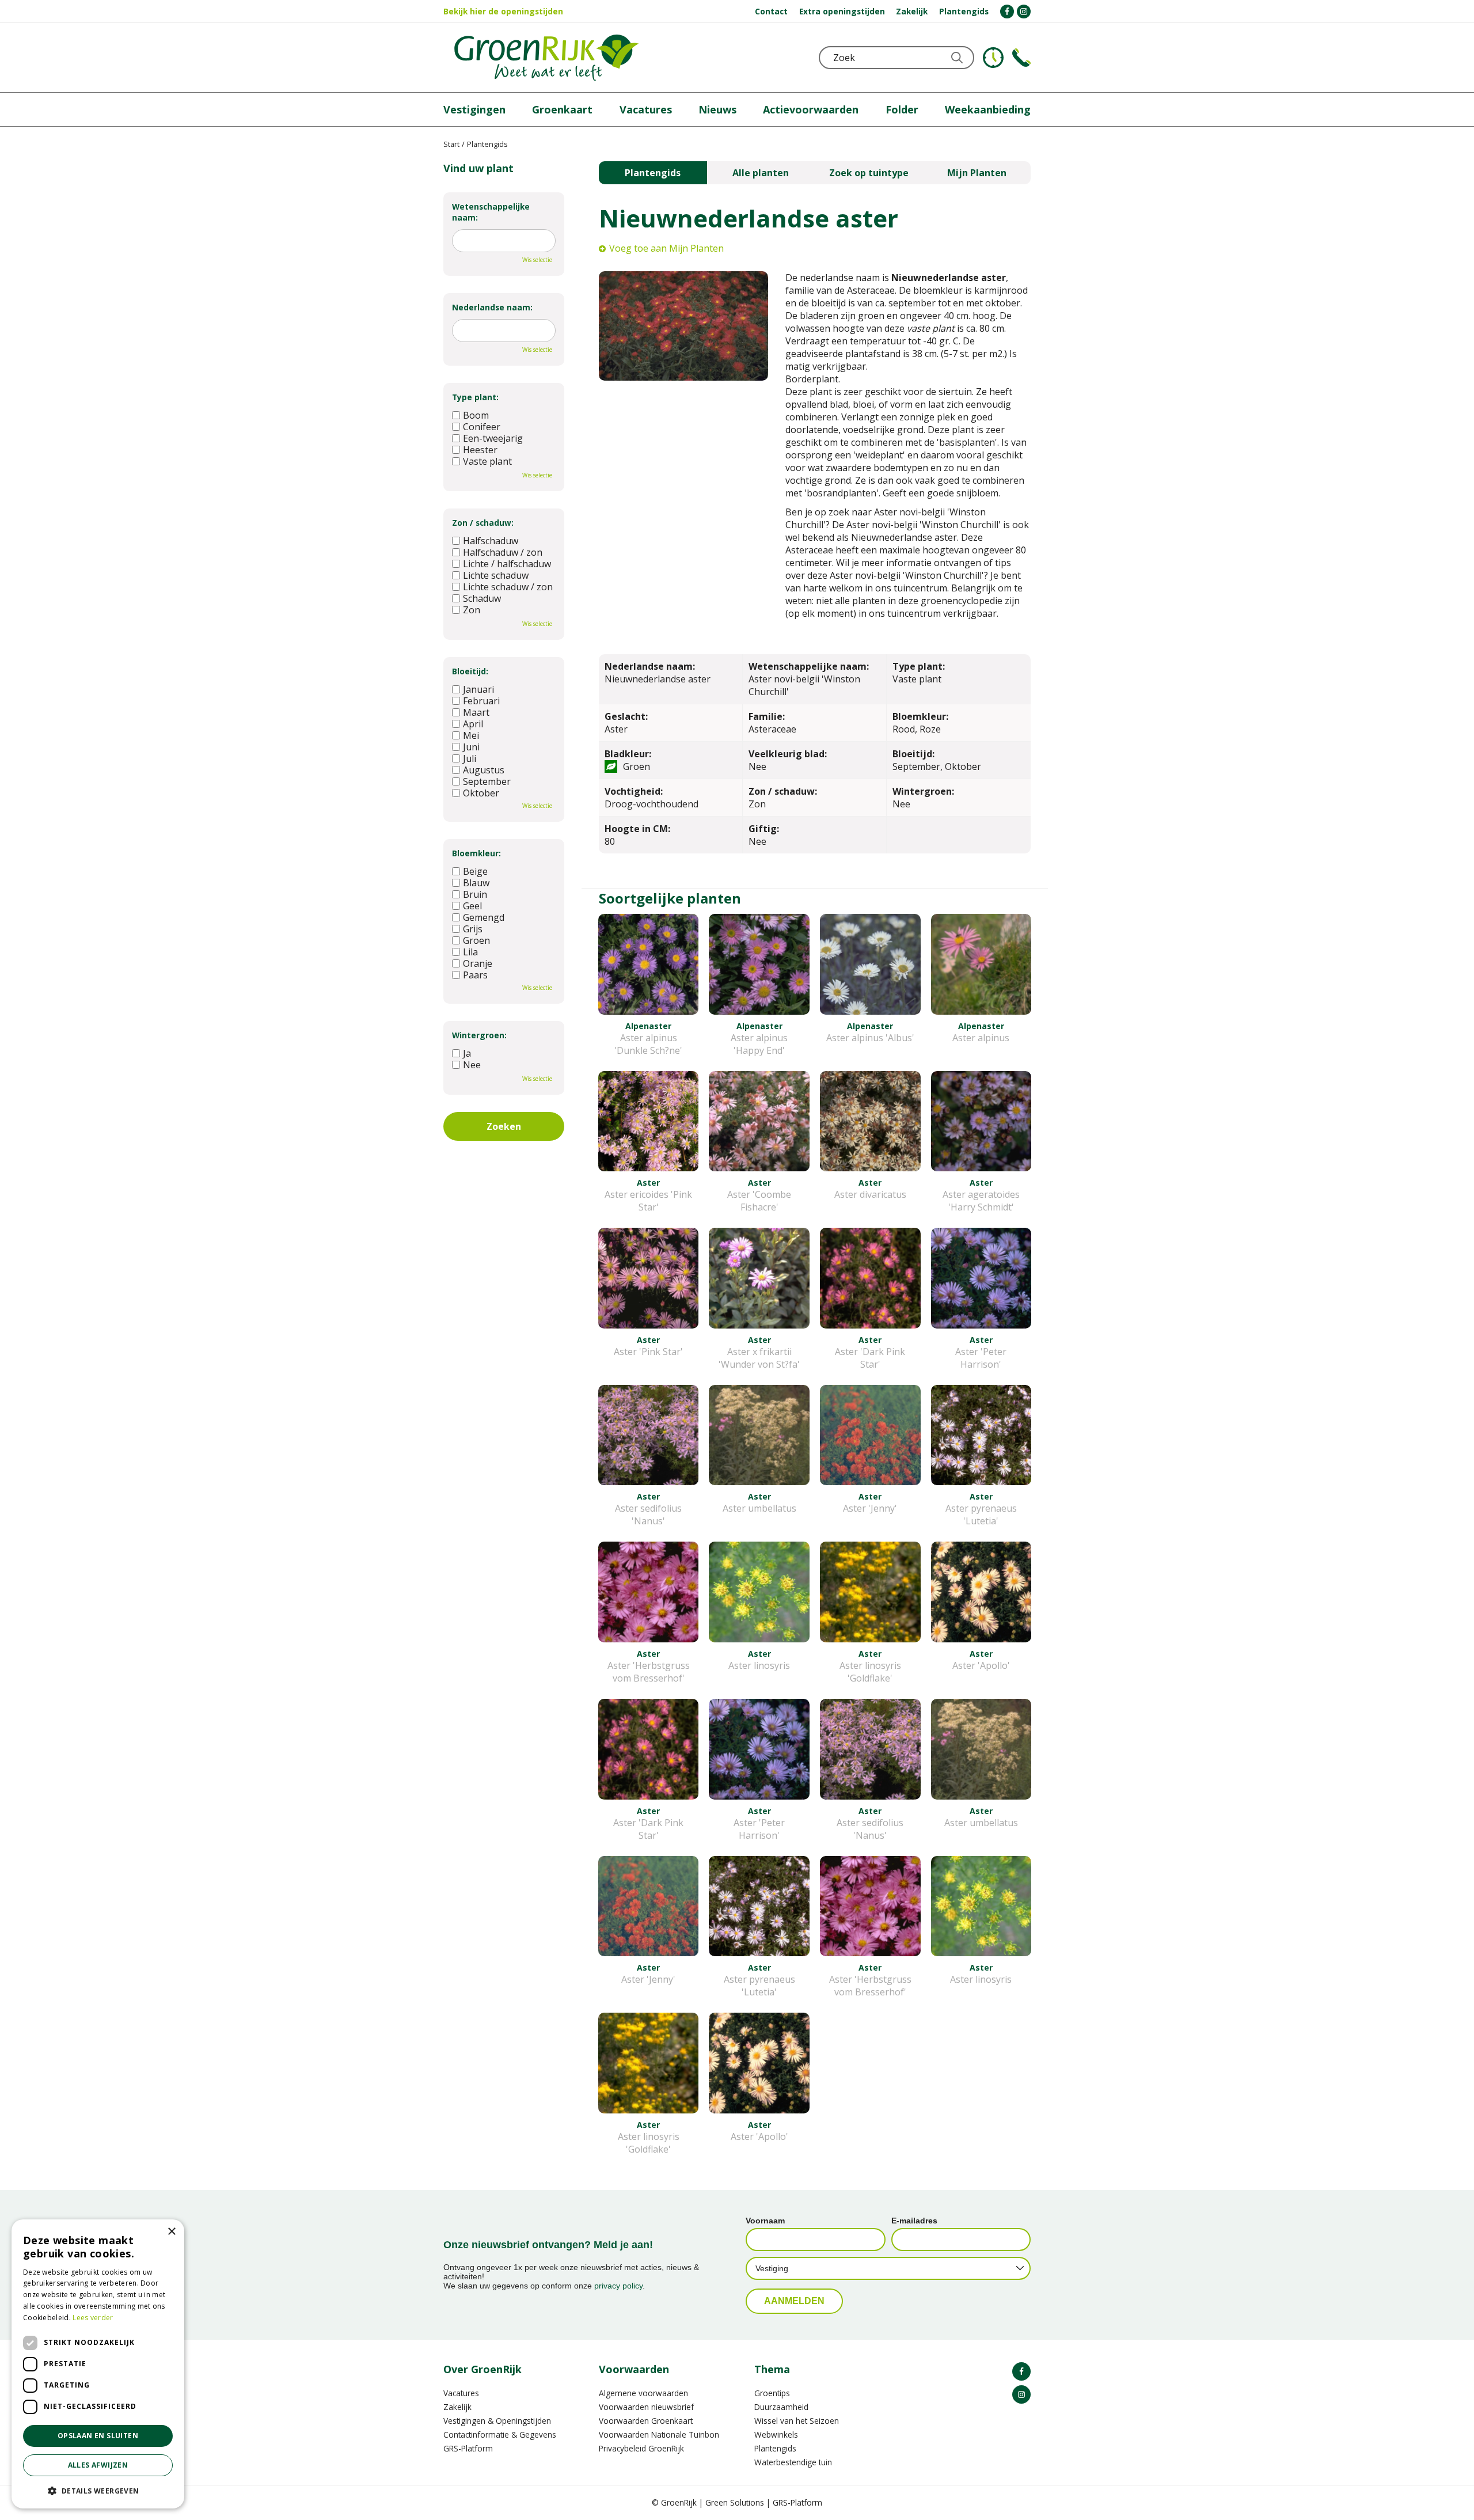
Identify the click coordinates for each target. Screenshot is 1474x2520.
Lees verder (93, 2318)
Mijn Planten (977, 173)
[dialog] (98, 2364)
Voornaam (765, 2221)
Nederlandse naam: (492, 307)
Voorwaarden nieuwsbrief (646, 2407)
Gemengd (484, 917)
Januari (478, 689)
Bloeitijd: (470, 671)
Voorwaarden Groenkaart (646, 2421)
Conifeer (482, 427)
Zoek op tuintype (869, 173)
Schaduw (482, 598)
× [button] (171, 2232)
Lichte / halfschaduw (507, 564)
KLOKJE (993, 58)
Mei (471, 735)
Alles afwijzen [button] (98, 2465)
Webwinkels (776, 2434)
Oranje (478, 963)
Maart (476, 712)
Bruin (475, 894)
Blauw (476, 883)
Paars (475, 975)
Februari (481, 701)
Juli (470, 758)
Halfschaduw (491, 541)
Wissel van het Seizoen (797, 2421)
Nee (472, 1065)
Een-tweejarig (493, 438)
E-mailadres (914, 2221)
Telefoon (1021, 58)
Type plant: (475, 397)
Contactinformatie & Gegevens (500, 2434)
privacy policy (618, 2286)
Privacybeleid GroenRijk (641, 2448)
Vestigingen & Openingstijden (497, 2421)
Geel (472, 906)
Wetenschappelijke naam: (491, 212)
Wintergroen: (479, 1035)
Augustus (484, 770)
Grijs (473, 929)
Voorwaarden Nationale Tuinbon (659, 2434)
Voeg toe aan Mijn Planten (666, 248)
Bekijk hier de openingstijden (503, 11)
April (473, 724)
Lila (470, 952)
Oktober (481, 793)
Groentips (772, 2393)
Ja (467, 1053)
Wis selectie (537, 260)
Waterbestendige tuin (793, 2462)
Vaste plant (487, 461)
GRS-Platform (468, 2448)
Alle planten (761, 173)
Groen (476, 940)
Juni (471, 747)
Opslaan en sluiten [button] (98, 2436)
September (487, 781)
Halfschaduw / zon (503, 552)
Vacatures (461, 2393)
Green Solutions (735, 2502)
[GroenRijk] (546, 58)
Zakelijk (457, 2407)
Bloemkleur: (476, 853)
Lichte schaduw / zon (508, 587)
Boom (476, 415)
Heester (480, 450)
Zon (472, 610)
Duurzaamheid (781, 2407)
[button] (98, 2490)
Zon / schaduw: (483, 523)
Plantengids (653, 173)
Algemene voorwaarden (643, 2393)
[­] (1007, 12)
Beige (475, 871)
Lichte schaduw (496, 575)
